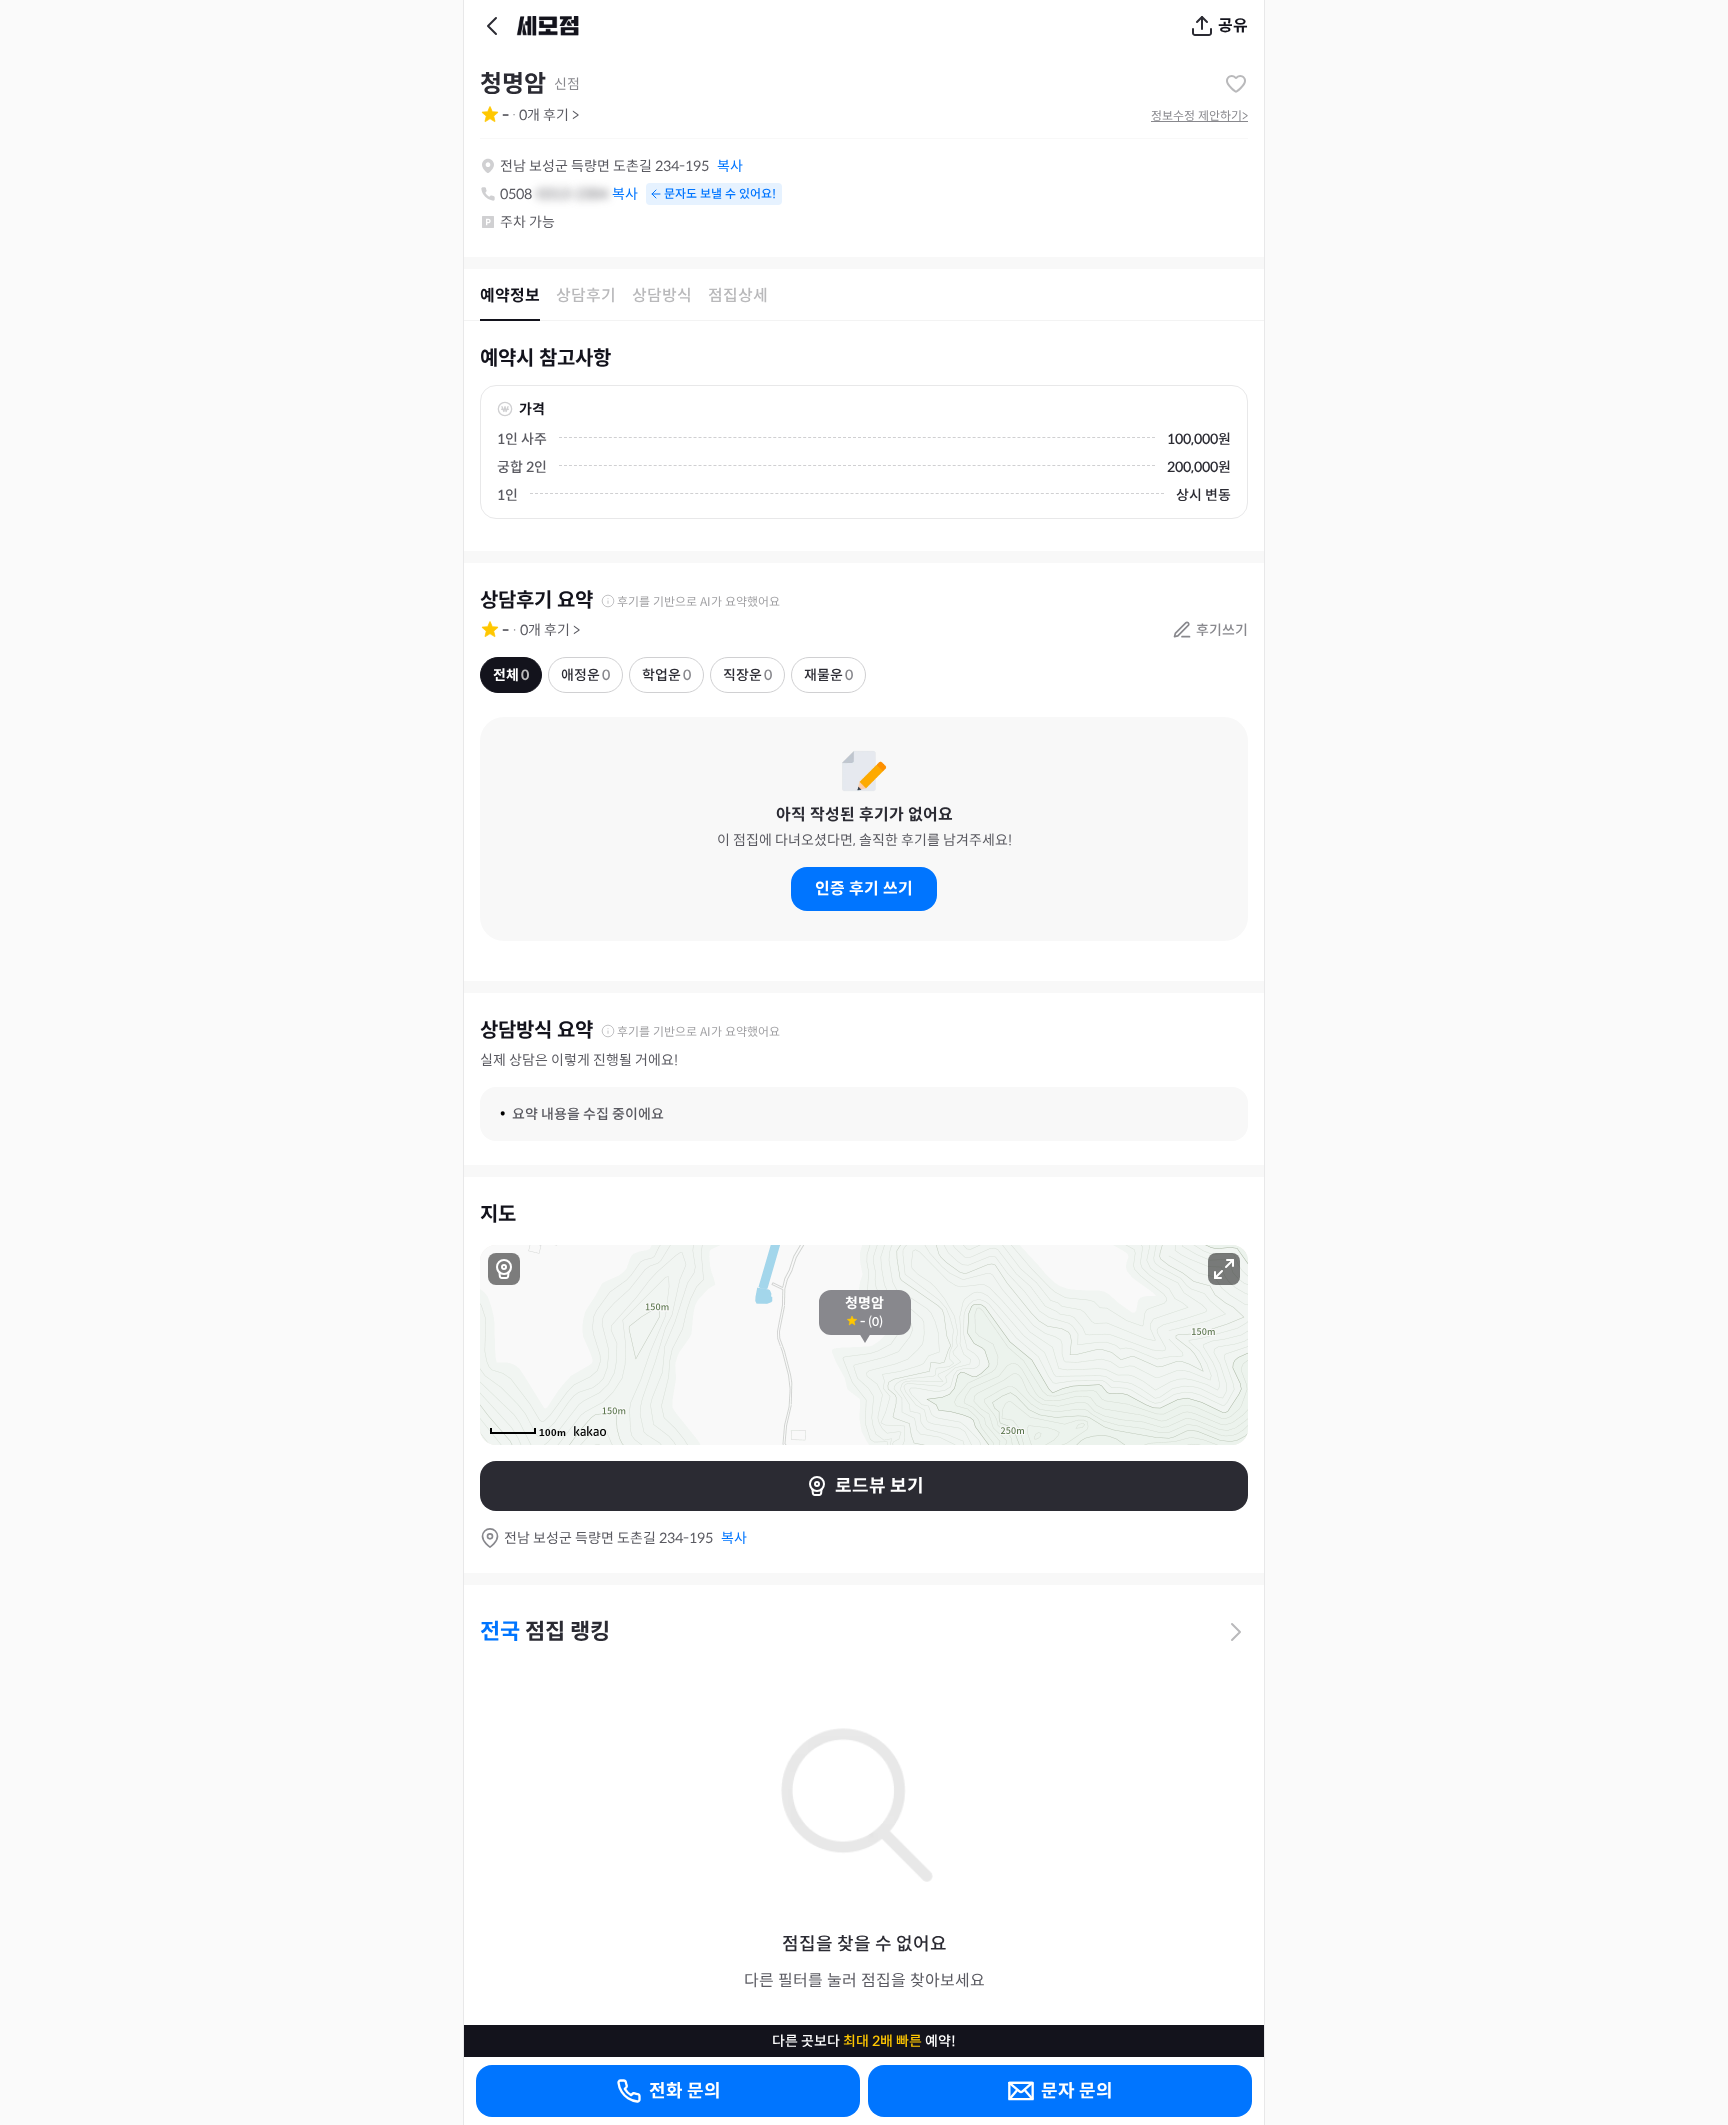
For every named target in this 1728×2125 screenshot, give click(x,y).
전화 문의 (685, 2091)
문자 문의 (1077, 2091)
